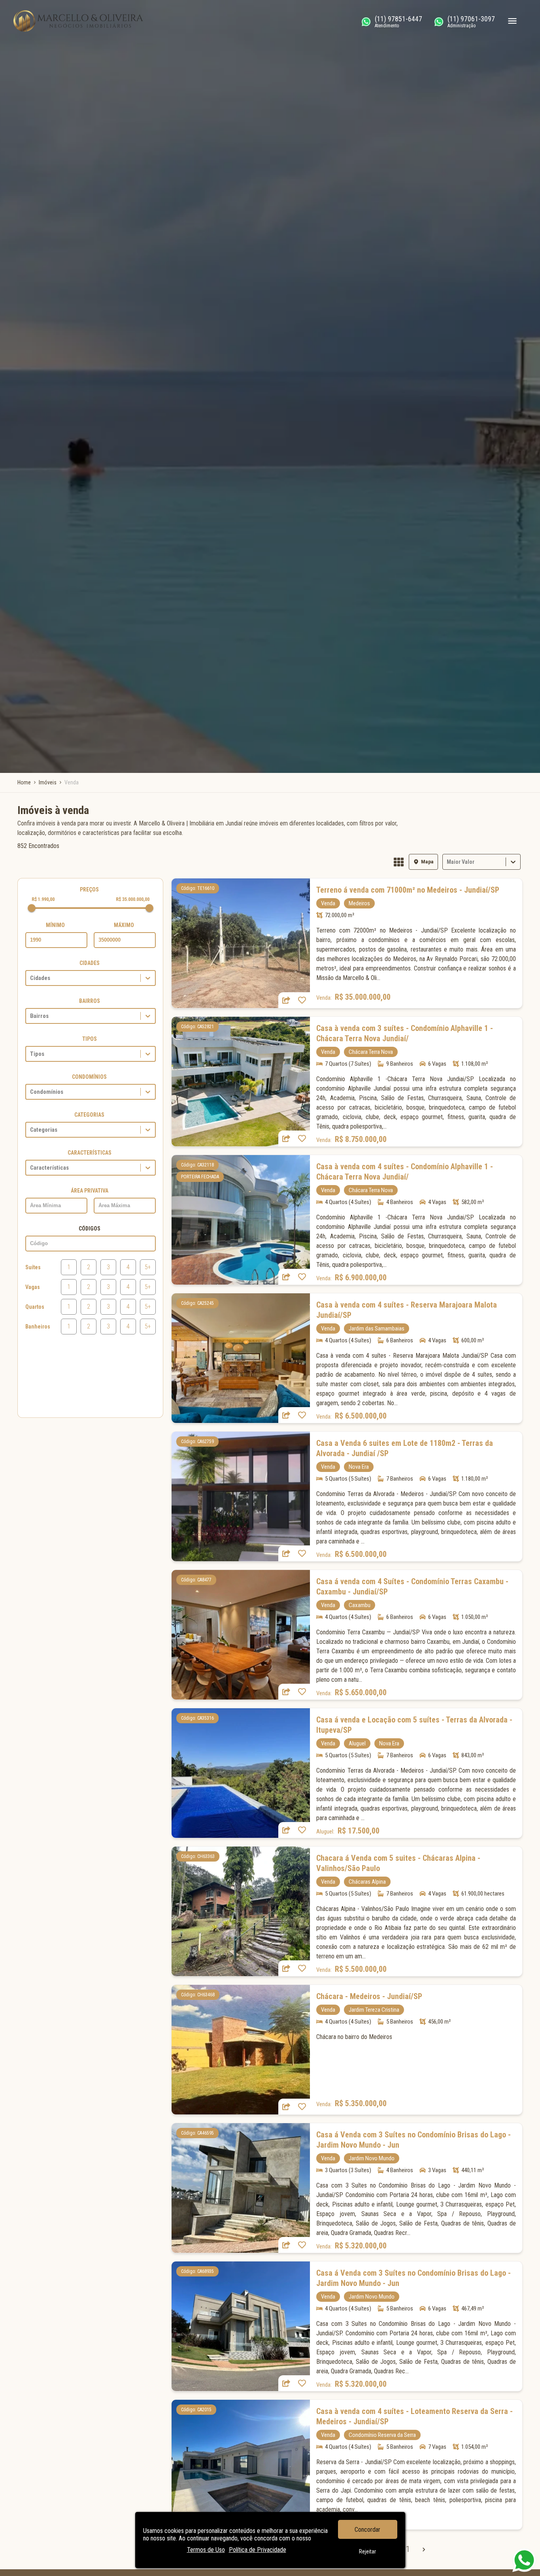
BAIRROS (90, 1001)
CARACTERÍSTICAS (90, 1153)
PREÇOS (89, 889)
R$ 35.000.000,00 (133, 899)
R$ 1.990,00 (43, 899)
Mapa (427, 862)
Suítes (33, 1267)
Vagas (33, 1287)
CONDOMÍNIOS (89, 1077)
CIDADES (90, 963)
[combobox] (447, 862)
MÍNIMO (55, 925)
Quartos (35, 1307)
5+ (148, 1267)
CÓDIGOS (90, 1229)
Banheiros (38, 1327)
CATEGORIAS (89, 1115)
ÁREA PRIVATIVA (90, 1191)
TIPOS (90, 1039)
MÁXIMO (124, 925)
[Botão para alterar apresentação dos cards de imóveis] (399, 863)
